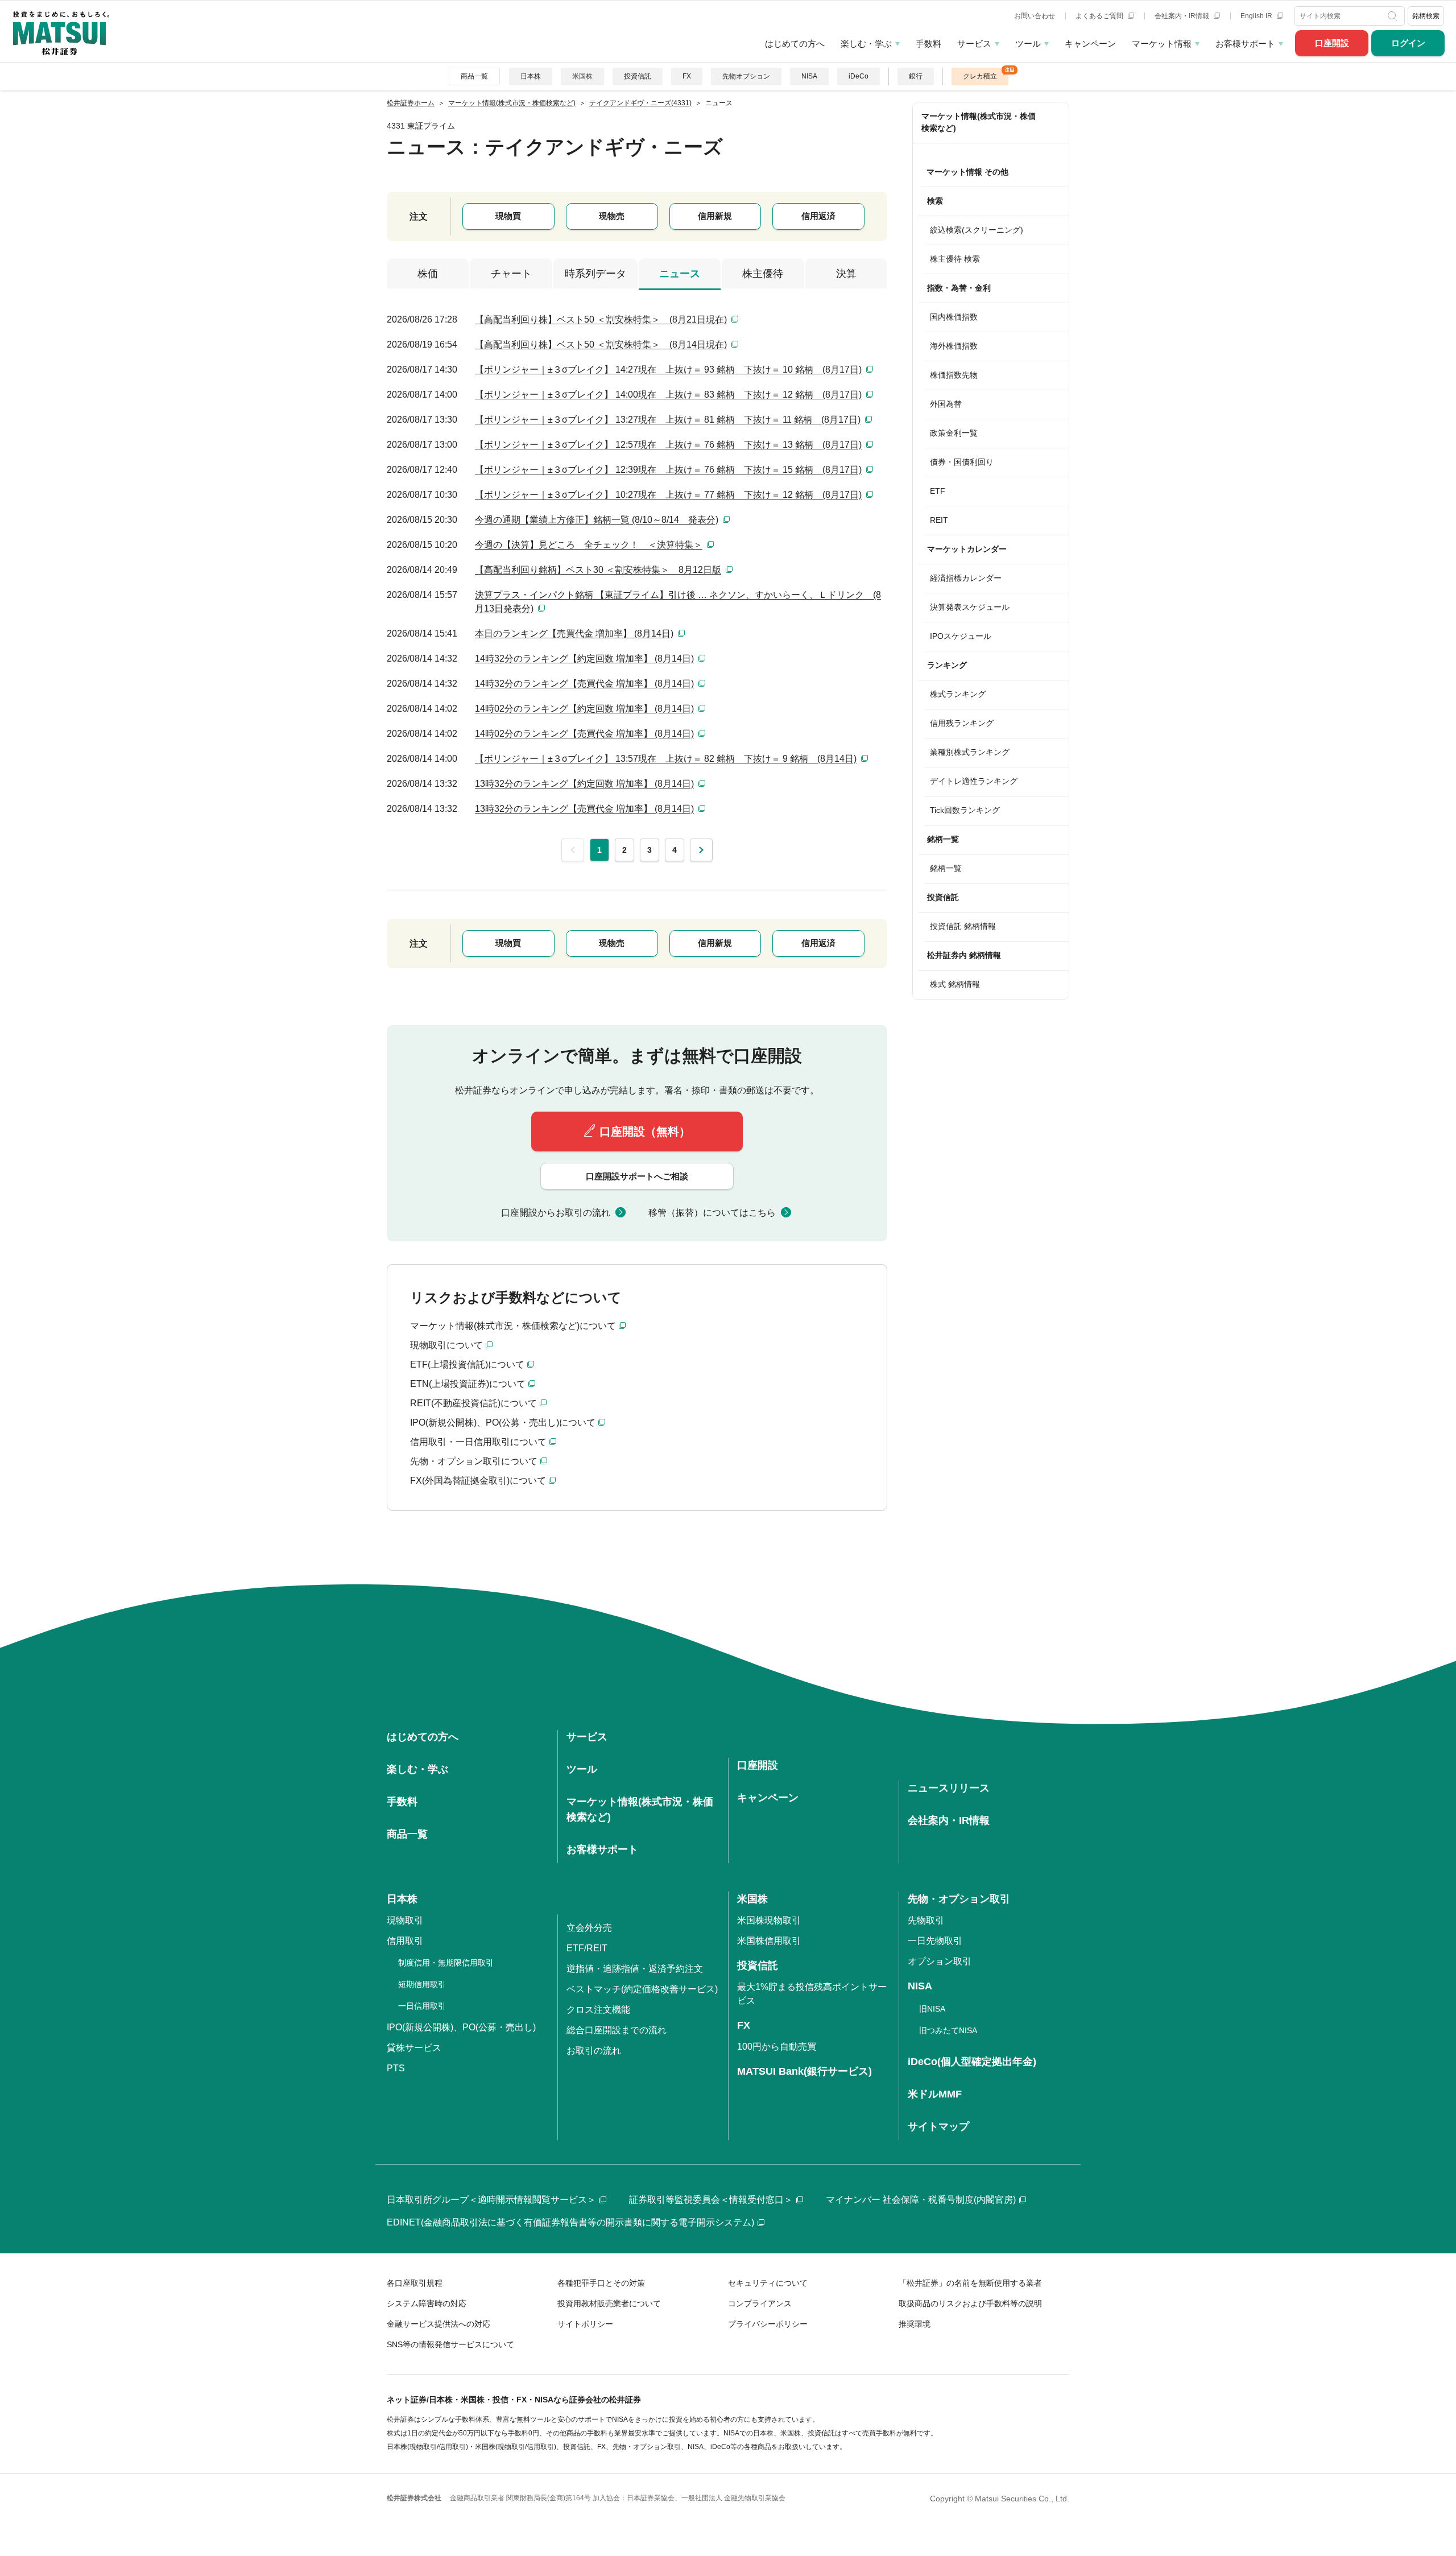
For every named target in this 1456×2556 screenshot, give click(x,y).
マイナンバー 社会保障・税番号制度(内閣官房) (921, 2200)
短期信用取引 (422, 1984)
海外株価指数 (954, 346)
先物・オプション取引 (959, 1899)
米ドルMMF (935, 2094)
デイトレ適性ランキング (974, 781)
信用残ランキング (962, 723)
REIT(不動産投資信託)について (473, 1403)
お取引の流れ (594, 2051)
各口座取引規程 (415, 2283)
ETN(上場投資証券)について (468, 1384)
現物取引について (446, 1345)
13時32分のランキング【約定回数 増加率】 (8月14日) (584, 784)
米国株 (582, 76)
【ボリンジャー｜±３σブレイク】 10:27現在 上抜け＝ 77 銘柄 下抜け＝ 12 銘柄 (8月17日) (668, 495)
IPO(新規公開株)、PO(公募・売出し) (461, 2027)
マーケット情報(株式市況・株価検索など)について (513, 1326)
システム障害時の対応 (427, 2303)
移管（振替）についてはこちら (712, 1213)
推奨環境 (915, 2324)
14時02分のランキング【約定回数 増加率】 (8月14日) (584, 709)
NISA (809, 76)
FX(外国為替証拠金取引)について (478, 1481)
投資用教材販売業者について (609, 2303)
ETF (938, 491)
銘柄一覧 (946, 868)
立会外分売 (589, 1928)
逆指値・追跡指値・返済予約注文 (635, 1969)
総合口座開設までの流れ (617, 2030)
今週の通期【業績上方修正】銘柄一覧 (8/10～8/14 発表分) (597, 520)
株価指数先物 (954, 375)
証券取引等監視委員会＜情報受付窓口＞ (711, 2200)
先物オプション (746, 76)
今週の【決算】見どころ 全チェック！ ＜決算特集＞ (589, 545)
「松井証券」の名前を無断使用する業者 (970, 2283)
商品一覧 (474, 76)
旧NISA (932, 2009)
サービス (974, 44)
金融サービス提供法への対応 (439, 2324)
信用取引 (405, 1941)
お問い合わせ (1035, 16)
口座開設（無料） (645, 1132)
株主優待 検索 (955, 259)
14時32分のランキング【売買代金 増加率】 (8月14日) (584, 684)
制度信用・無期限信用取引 (446, 1963)
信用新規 (715, 216)
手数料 (928, 44)
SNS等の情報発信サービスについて (450, 2344)
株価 (428, 274)
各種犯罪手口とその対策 (601, 2283)
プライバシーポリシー (768, 2324)
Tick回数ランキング (965, 810)
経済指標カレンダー (966, 578)
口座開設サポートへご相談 (637, 1176)
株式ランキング (958, 694)
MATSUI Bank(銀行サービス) (804, 2071)
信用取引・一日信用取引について (478, 1442)
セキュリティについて (768, 2283)
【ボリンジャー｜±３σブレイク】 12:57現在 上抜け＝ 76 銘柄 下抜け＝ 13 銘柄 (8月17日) (668, 445)
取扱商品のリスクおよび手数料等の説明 (970, 2303)
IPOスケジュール (961, 636)
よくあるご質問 (1100, 16)
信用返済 (818, 216)
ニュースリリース (949, 1788)
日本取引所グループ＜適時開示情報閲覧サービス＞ (491, 2200)
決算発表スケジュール (970, 607)
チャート (511, 274)
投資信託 (638, 76)
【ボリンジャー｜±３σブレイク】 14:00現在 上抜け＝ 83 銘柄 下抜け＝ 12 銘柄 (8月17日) (668, 395)
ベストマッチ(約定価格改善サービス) (642, 1989)
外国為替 (946, 404)
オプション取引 (940, 1961)
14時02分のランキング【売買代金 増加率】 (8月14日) (584, 734)
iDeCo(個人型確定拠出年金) (972, 2062)
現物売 (612, 216)
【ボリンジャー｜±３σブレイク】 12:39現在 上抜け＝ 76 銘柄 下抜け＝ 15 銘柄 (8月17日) (668, 470)
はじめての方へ (795, 44)
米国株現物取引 (769, 1920)
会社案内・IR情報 (1183, 16)
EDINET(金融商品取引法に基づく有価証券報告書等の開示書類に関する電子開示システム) (570, 2222)
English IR (1257, 16)
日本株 (531, 76)
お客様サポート (1245, 44)
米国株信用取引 (769, 1941)
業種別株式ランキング (970, 752)
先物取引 (926, 1920)
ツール (1028, 44)
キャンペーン (1090, 44)
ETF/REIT (587, 1948)
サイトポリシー (585, 2324)
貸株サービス (414, 2048)
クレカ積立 (980, 76)
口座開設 (1332, 43)
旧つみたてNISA (948, 2030)
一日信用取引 (422, 2006)
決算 (846, 274)
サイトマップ (938, 2126)
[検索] (1394, 16)
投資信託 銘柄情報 (963, 926)
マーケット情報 (1162, 44)
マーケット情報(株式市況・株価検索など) (979, 122)
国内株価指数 (954, 317)
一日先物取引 (935, 1941)
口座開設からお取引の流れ (556, 1213)
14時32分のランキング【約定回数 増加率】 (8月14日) (584, 658)
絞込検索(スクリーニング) (977, 230)
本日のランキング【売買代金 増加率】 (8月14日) (574, 633)
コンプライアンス (760, 2303)
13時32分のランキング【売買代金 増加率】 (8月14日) (584, 809)
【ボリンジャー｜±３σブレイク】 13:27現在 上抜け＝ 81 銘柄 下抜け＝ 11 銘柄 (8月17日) (668, 420)
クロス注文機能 (598, 2010)
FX (687, 76)
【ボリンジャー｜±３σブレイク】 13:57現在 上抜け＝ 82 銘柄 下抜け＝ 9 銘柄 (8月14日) (666, 759)
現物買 (508, 216)
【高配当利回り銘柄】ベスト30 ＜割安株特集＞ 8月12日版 (598, 570)
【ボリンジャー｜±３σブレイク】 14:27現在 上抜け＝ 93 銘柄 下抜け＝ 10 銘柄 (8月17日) (668, 369)
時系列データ (595, 274)
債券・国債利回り (962, 462)
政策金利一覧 (954, 433)
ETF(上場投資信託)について (467, 1364)
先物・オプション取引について (474, 1461)
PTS (396, 2068)
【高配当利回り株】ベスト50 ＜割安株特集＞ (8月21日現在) (601, 319)
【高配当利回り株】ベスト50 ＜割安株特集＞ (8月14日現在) (601, 344)
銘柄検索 (1426, 16)
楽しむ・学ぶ (866, 44)
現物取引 (405, 1920)
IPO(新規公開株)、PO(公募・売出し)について (503, 1422)
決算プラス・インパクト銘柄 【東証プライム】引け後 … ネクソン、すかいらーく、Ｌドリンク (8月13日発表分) (678, 602)
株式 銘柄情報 (955, 984)
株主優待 (763, 274)
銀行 (916, 76)
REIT (939, 520)
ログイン (1408, 43)
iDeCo (859, 76)
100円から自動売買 (777, 2047)
